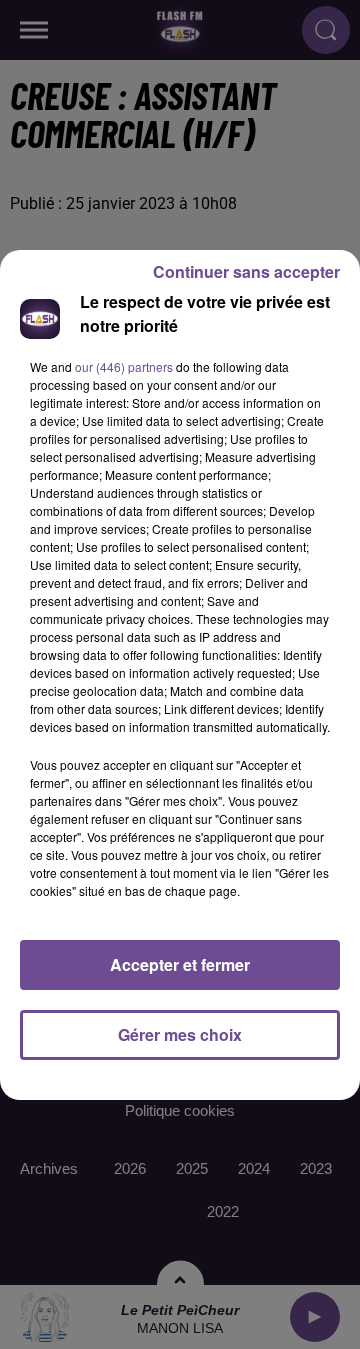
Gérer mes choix (180, 1034)
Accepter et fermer (180, 964)
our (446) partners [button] (124, 366)
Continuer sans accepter (246, 271)
